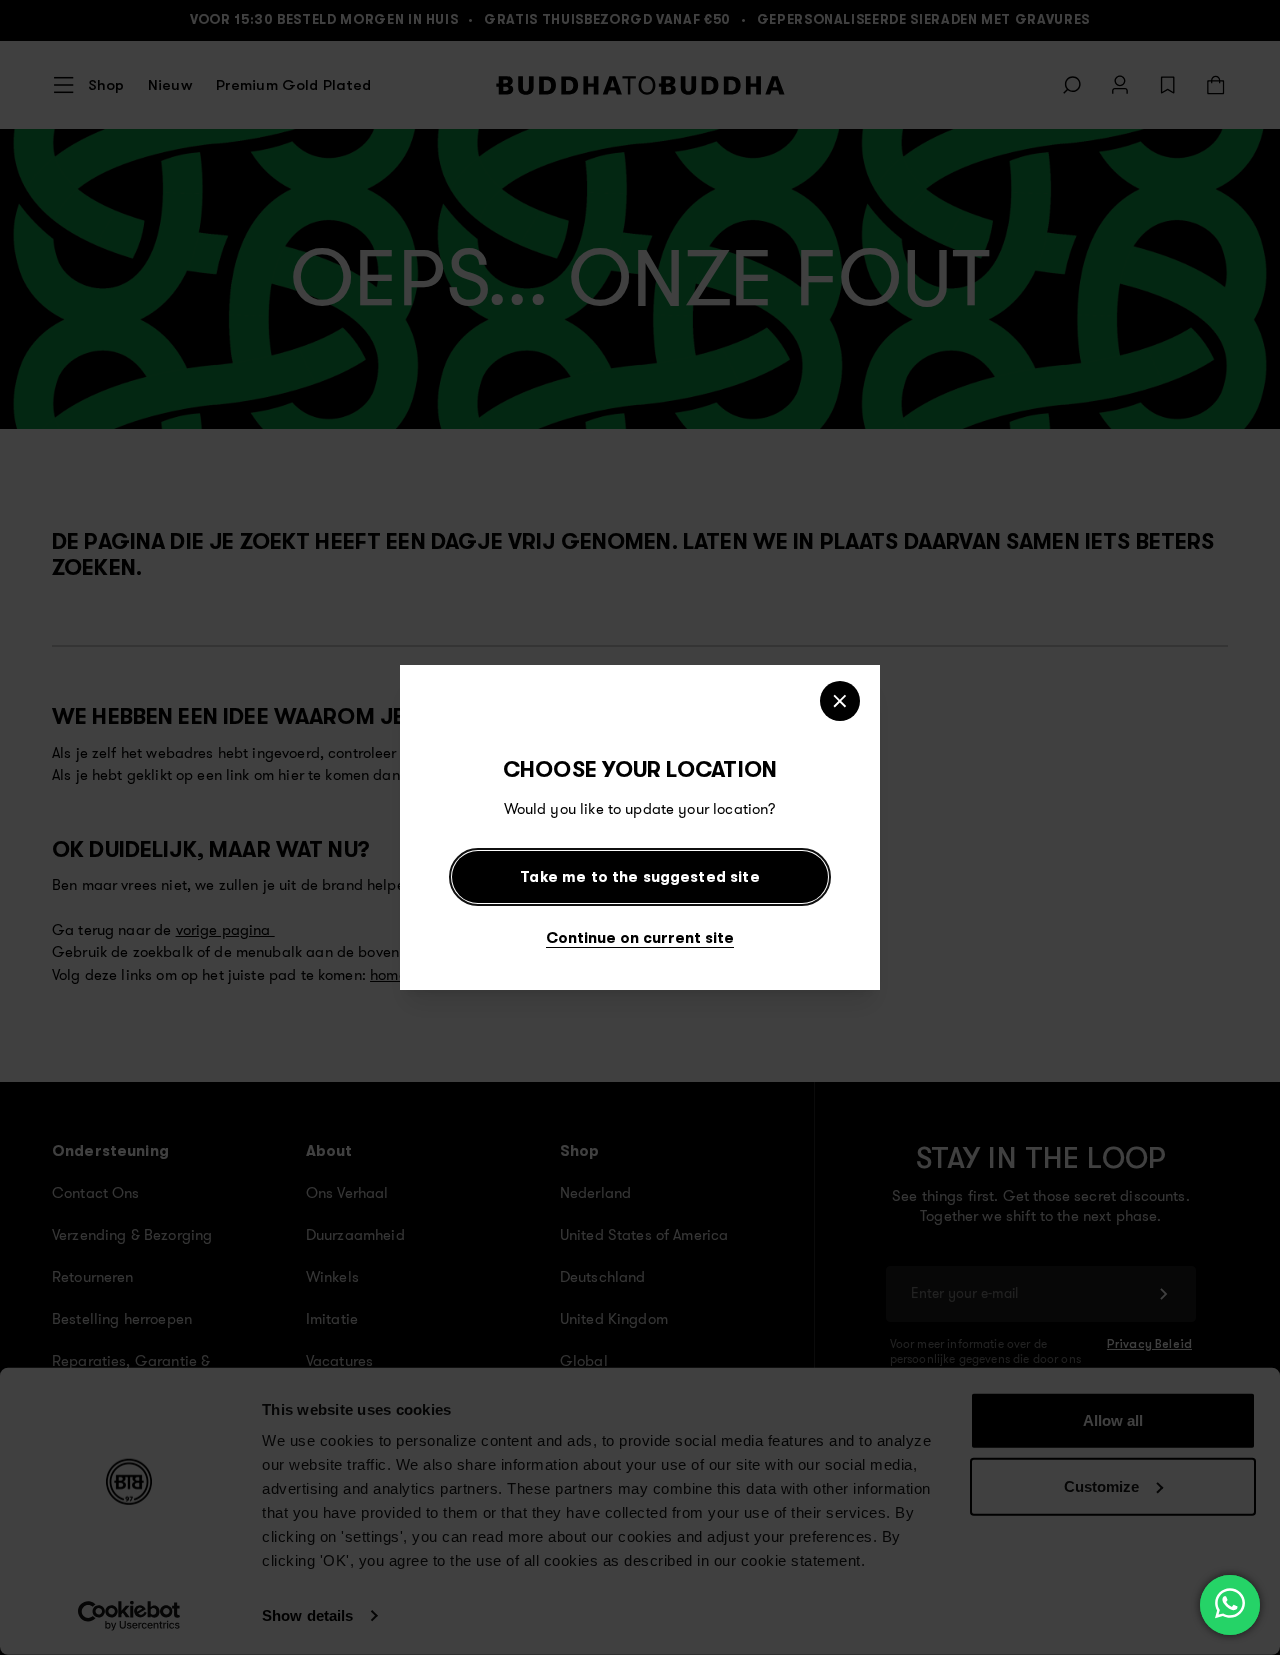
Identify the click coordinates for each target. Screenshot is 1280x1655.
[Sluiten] (840, 701)
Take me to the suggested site (639, 876)
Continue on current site (640, 937)
